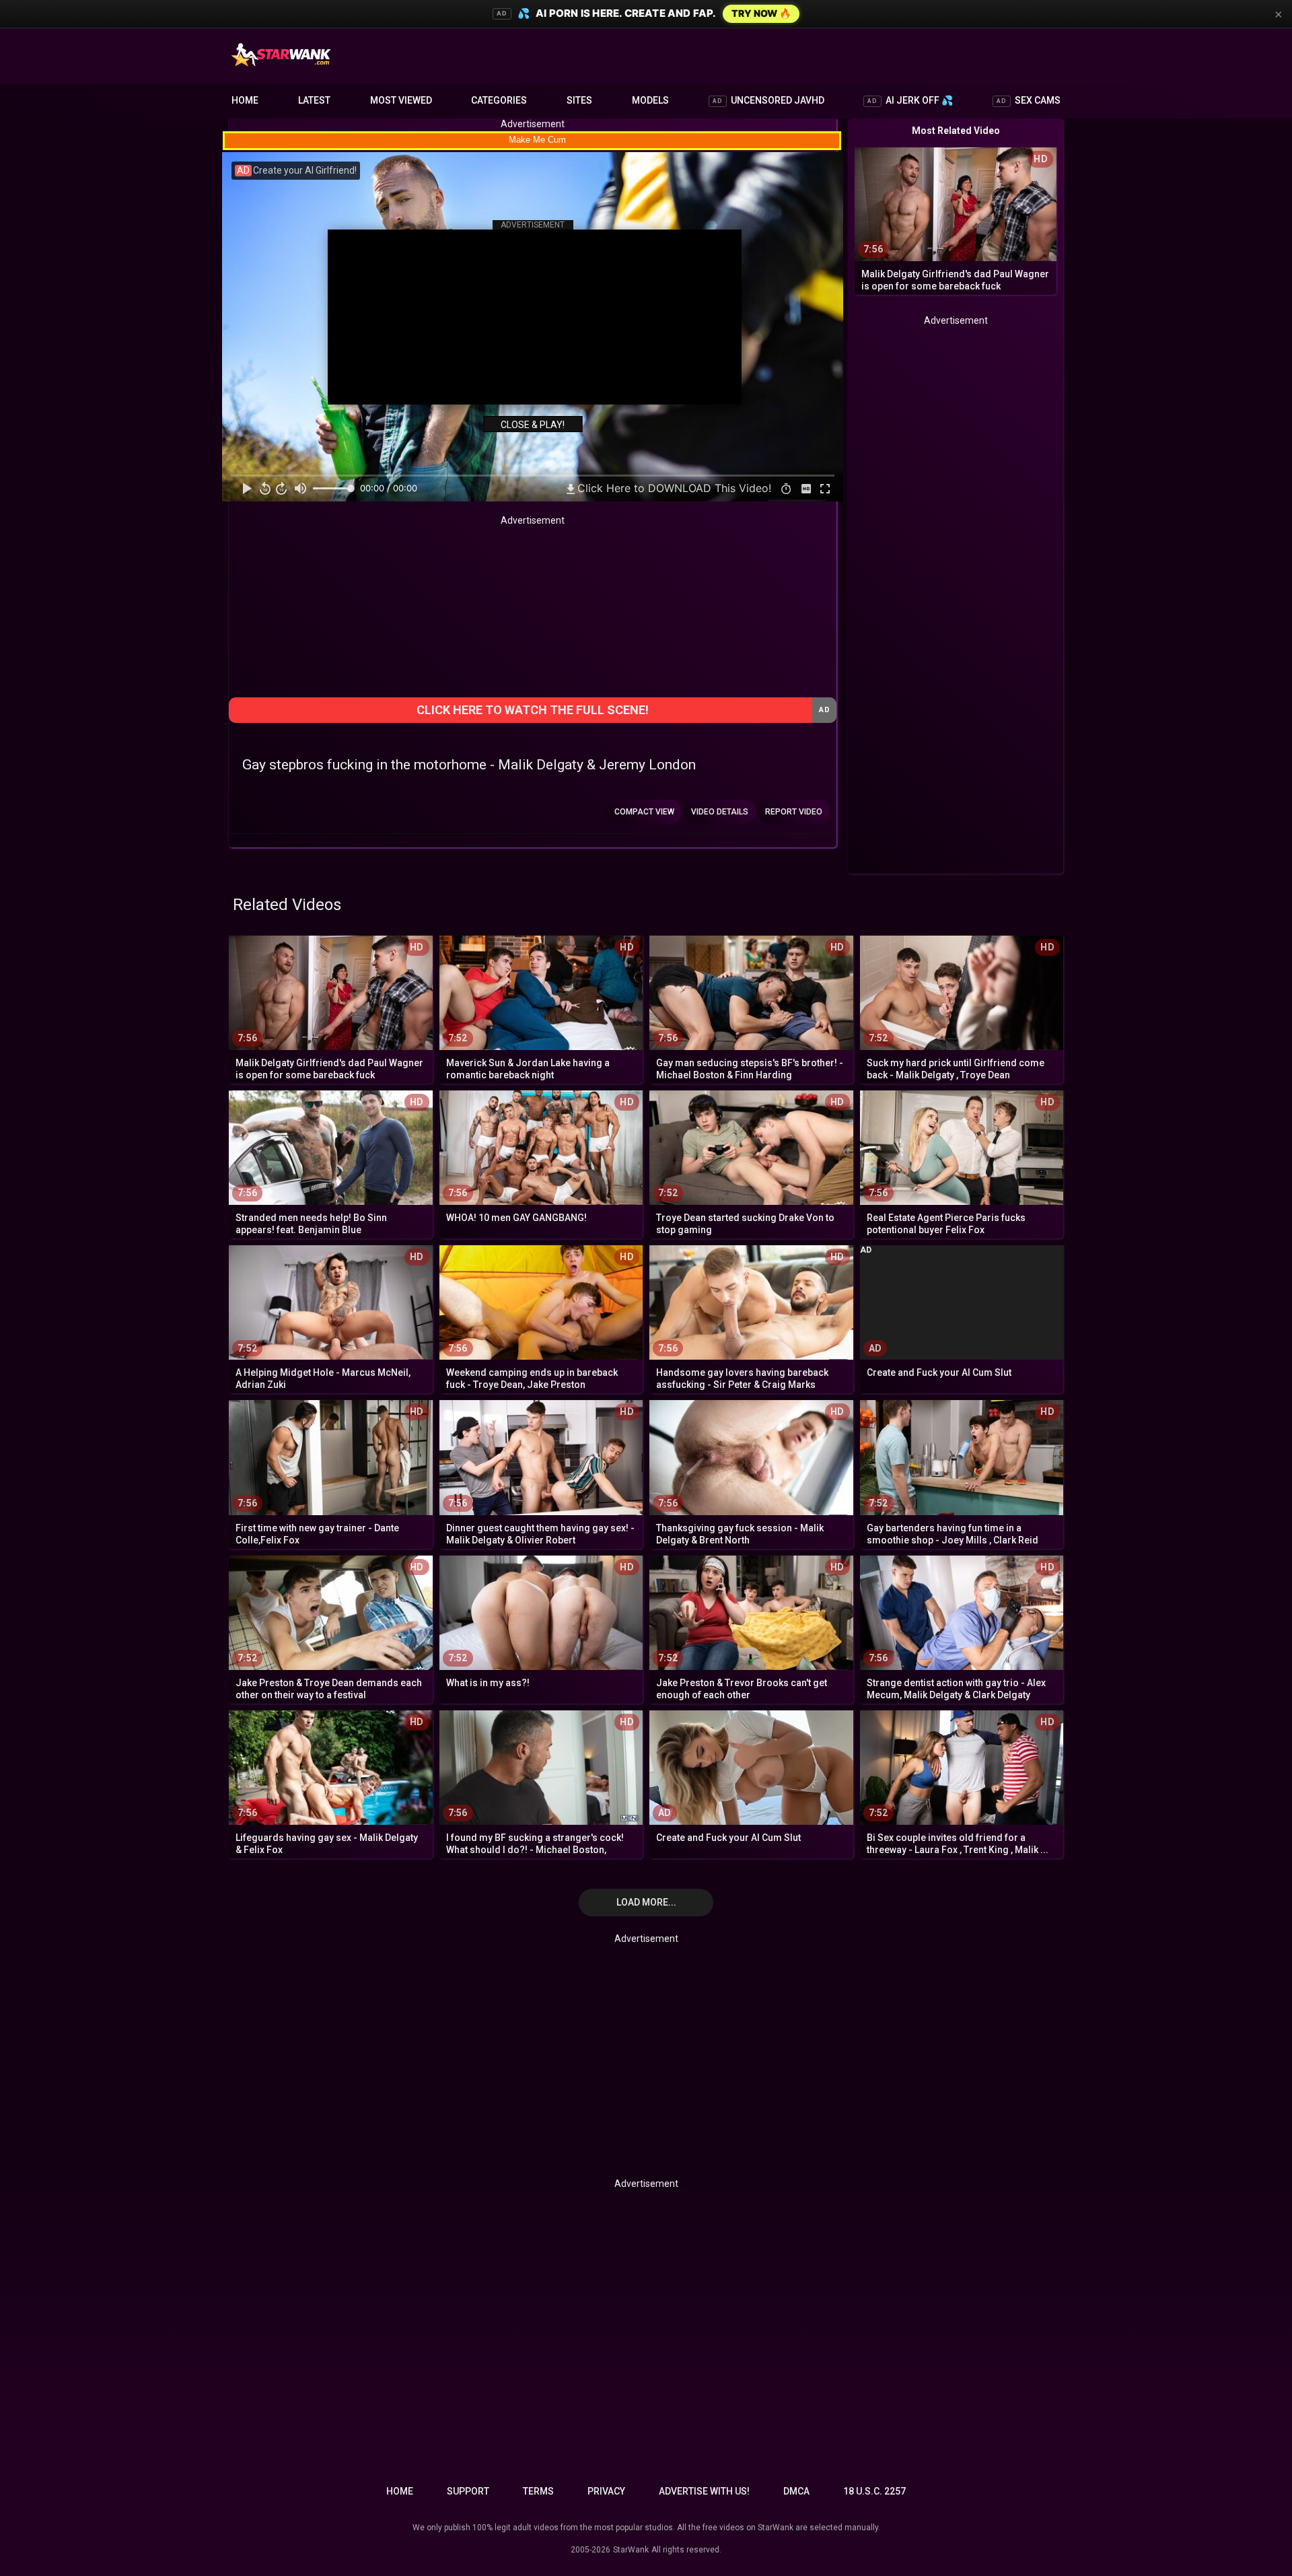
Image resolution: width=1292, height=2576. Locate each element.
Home (245, 100)
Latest (314, 100)
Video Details (720, 812)
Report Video (794, 812)
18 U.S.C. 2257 (874, 2491)
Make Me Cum (537, 140)
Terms (538, 2491)
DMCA (796, 2491)
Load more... (646, 1902)
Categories (499, 100)
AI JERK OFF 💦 (910, 100)
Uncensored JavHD (768, 100)
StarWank (631, 2550)
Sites (579, 100)
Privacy (606, 2491)
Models (650, 100)
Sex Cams (1029, 100)
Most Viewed (401, 100)
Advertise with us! (704, 2491)
